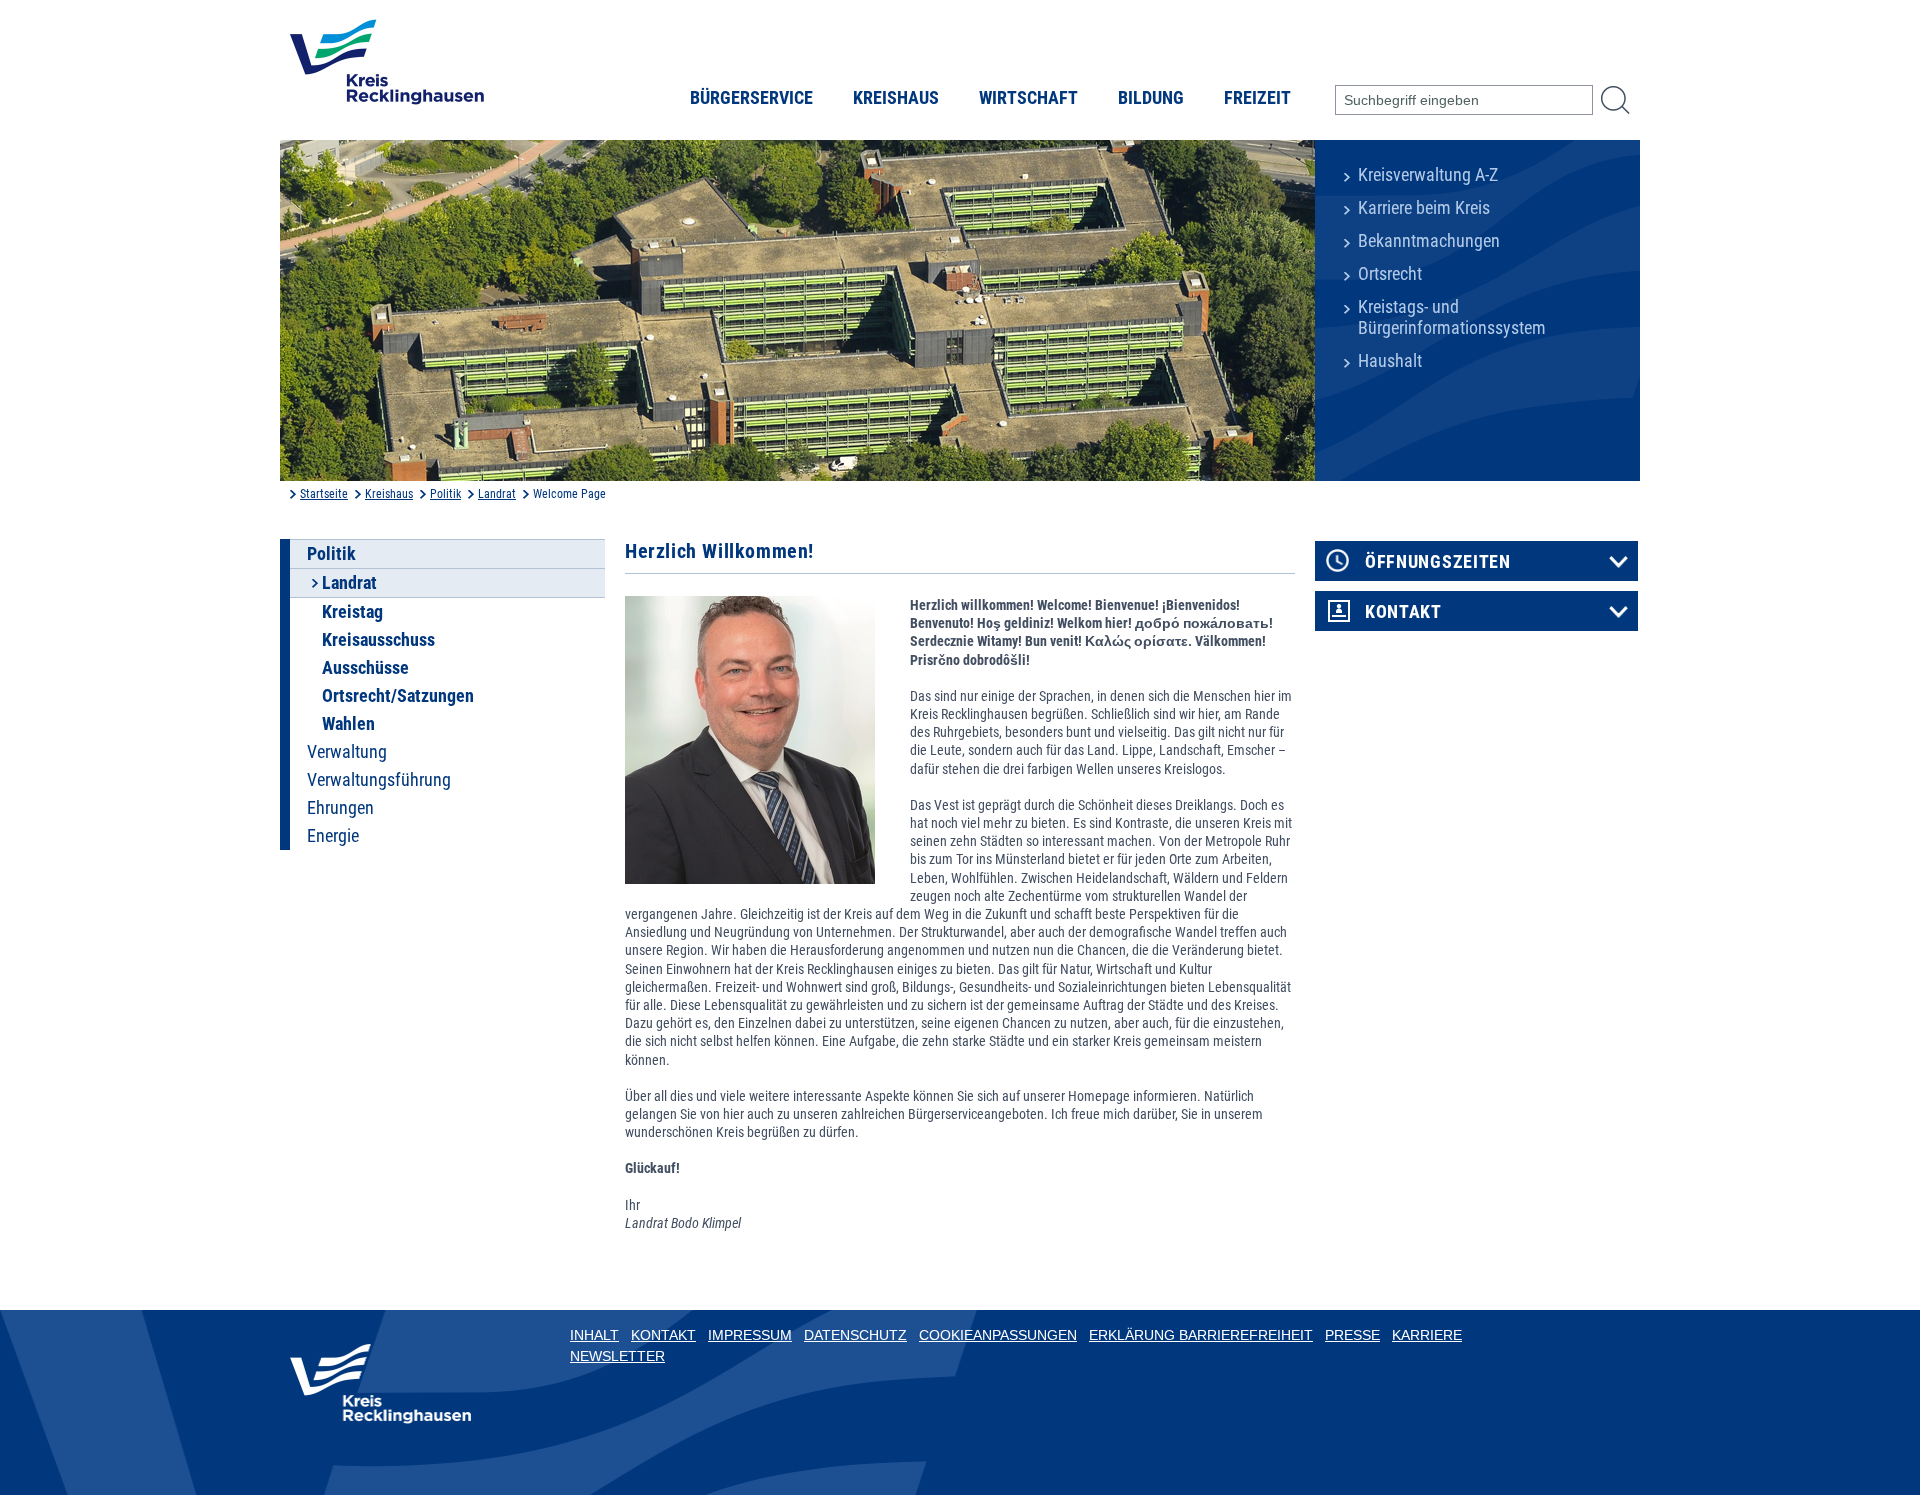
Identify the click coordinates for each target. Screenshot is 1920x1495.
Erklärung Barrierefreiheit (1201, 1335)
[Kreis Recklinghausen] (387, 68)
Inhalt (594, 1335)
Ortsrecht (1390, 274)
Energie (333, 836)
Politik (445, 494)
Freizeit (1257, 98)
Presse (1352, 1335)
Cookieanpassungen (998, 1335)
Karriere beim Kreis (1424, 208)
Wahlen (348, 724)
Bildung (1151, 98)
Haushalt (1390, 361)
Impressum (750, 1335)
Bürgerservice (751, 98)
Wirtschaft (1028, 98)
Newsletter (617, 1356)
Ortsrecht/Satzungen (398, 696)
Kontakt (1403, 612)
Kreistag (352, 612)
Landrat (497, 494)
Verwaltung (347, 752)
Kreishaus (896, 98)
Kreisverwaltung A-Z (1428, 175)
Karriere (1427, 1335)
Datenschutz (855, 1335)
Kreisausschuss (378, 640)
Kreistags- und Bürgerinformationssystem (1452, 317)
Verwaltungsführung (379, 780)
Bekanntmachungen (1429, 241)
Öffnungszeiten (1438, 562)
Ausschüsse (365, 668)
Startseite (324, 494)
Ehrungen (340, 808)
